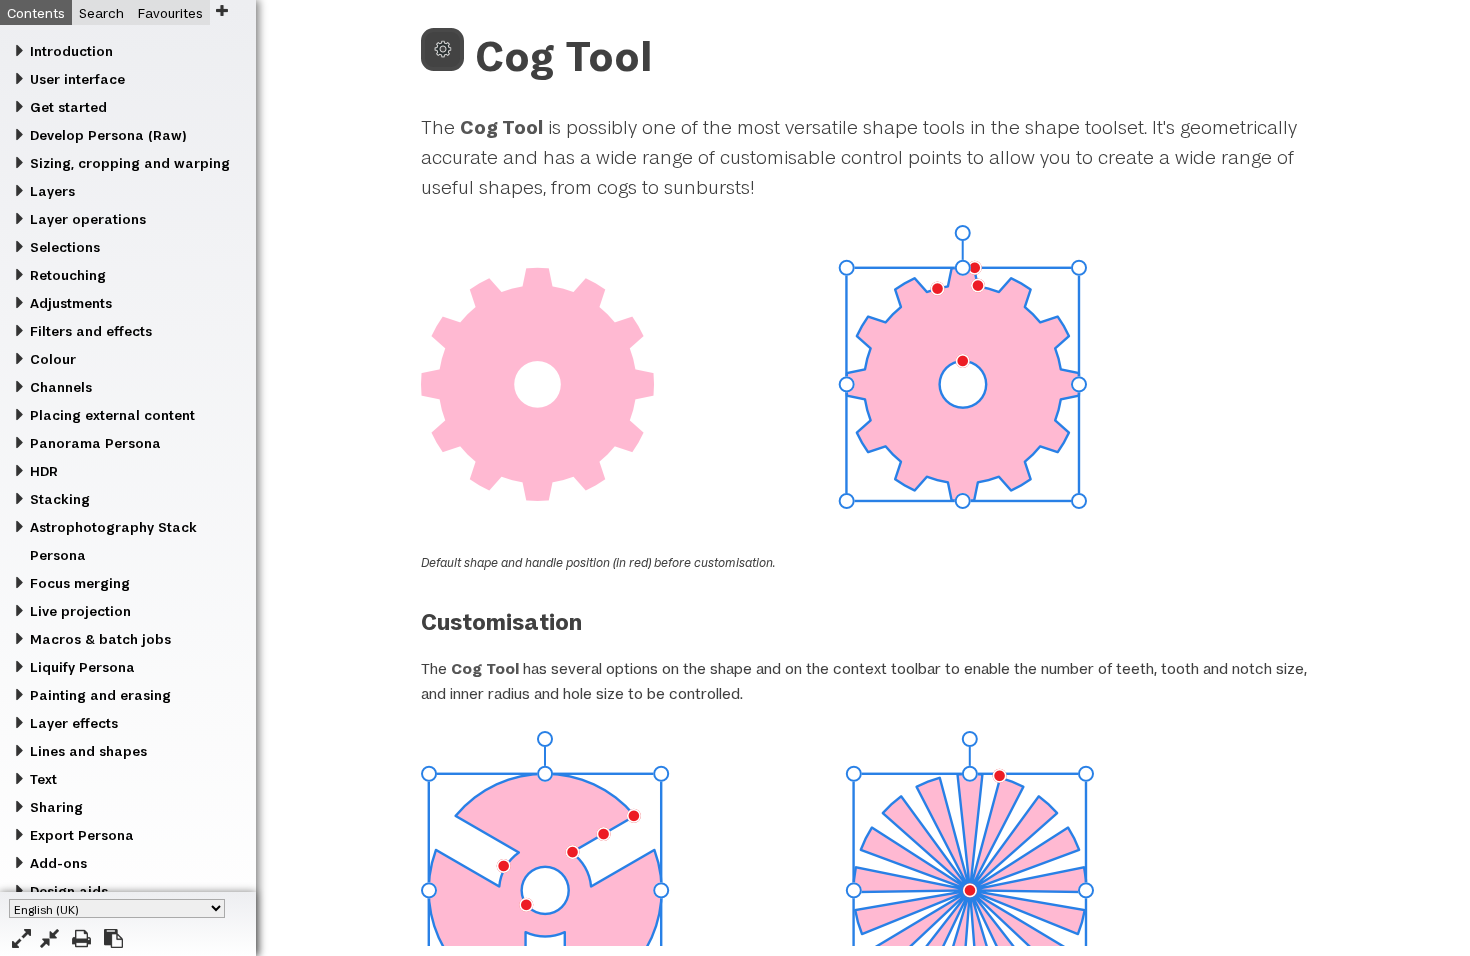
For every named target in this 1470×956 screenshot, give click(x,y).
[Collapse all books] (49, 938)
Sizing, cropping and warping (130, 163)
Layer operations (88, 219)
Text (43, 779)
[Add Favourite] (221, 10)
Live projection (80, 611)
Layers (52, 191)
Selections (65, 247)
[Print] (81, 938)
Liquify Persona (82, 667)
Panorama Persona (95, 443)
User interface (77, 79)
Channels (61, 387)
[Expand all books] (21, 938)
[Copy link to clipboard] (113, 938)
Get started (68, 107)
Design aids (69, 891)
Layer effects (74, 723)
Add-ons (58, 863)
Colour (53, 359)
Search (101, 13)
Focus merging (80, 583)
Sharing (56, 807)
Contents (36, 13)
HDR (44, 471)
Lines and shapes (88, 751)
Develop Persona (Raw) (108, 135)
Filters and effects (91, 331)
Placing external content (112, 415)
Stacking (60, 499)
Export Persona (82, 835)
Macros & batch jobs (100, 639)
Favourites (170, 13)
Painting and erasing (100, 695)
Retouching (68, 275)
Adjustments (71, 303)
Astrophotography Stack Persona (113, 541)
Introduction (71, 51)
